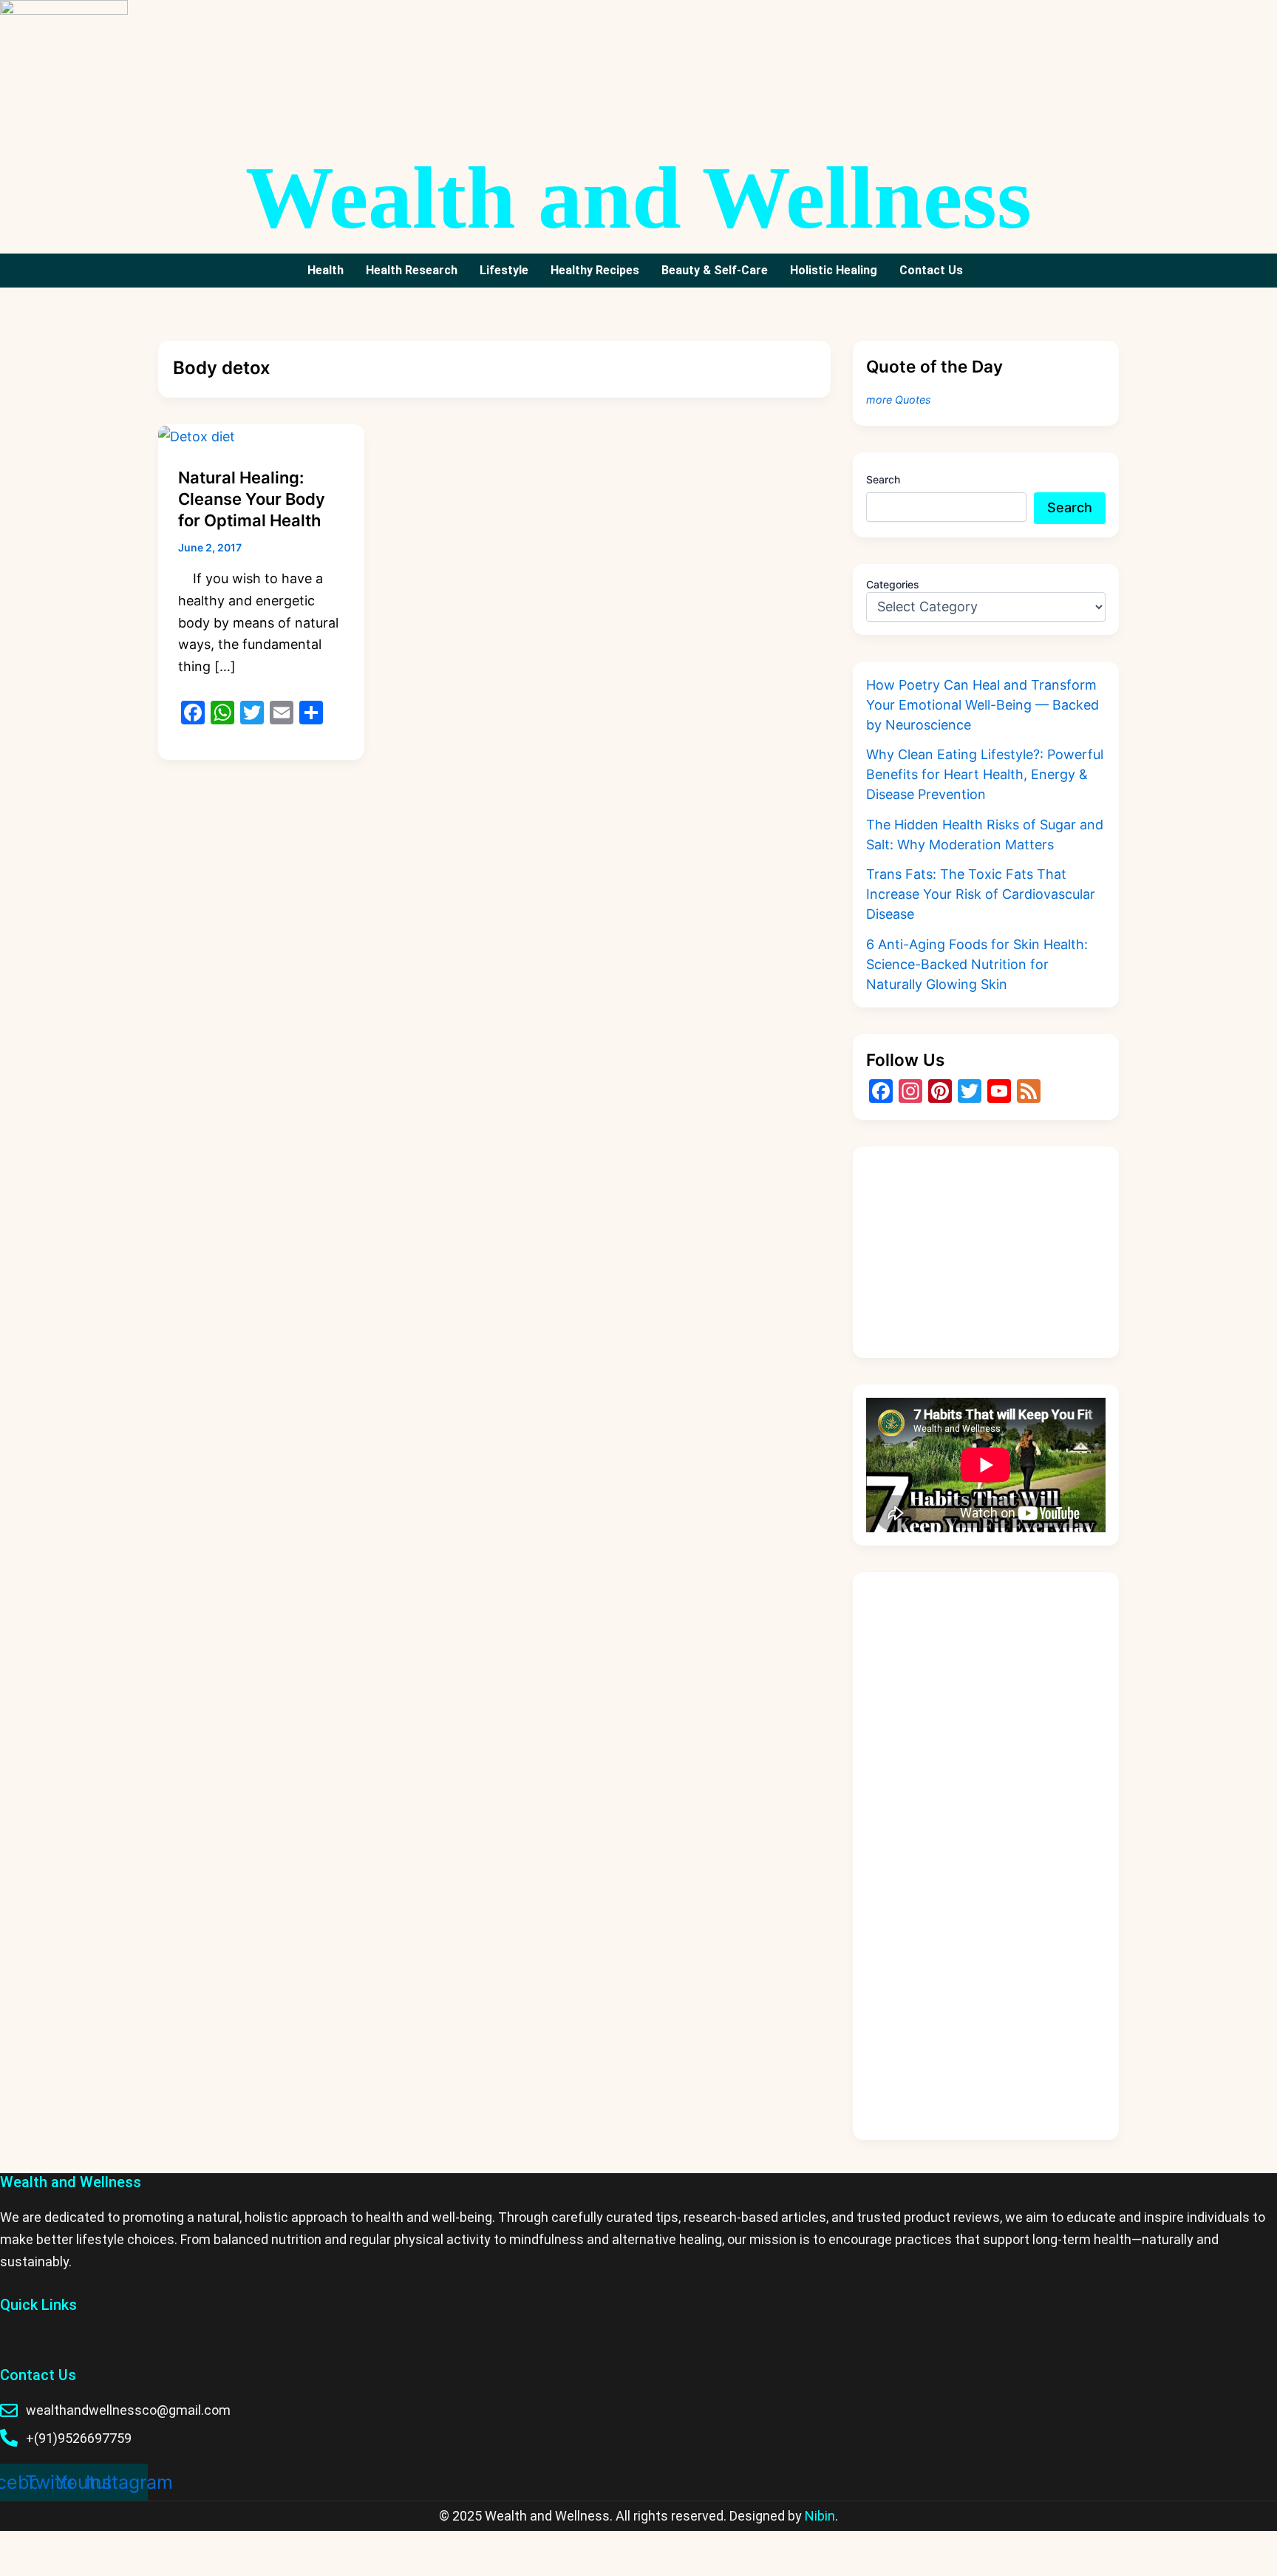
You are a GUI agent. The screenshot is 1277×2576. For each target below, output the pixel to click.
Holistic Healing (834, 270)
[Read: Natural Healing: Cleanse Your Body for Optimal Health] (197, 435)
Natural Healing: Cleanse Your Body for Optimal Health (252, 499)
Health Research (412, 270)
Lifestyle (504, 270)
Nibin (820, 2516)
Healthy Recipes (595, 270)
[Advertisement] (986, 1252)
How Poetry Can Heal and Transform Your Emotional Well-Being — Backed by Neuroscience (983, 705)
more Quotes (899, 400)
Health (326, 270)
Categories (893, 584)
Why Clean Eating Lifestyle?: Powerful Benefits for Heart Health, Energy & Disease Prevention (985, 774)
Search (883, 479)
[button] (935, 271)
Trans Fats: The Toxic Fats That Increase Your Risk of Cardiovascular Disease (981, 894)
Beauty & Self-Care (715, 270)
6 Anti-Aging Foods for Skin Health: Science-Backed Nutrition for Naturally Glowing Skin (977, 964)
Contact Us (931, 270)
